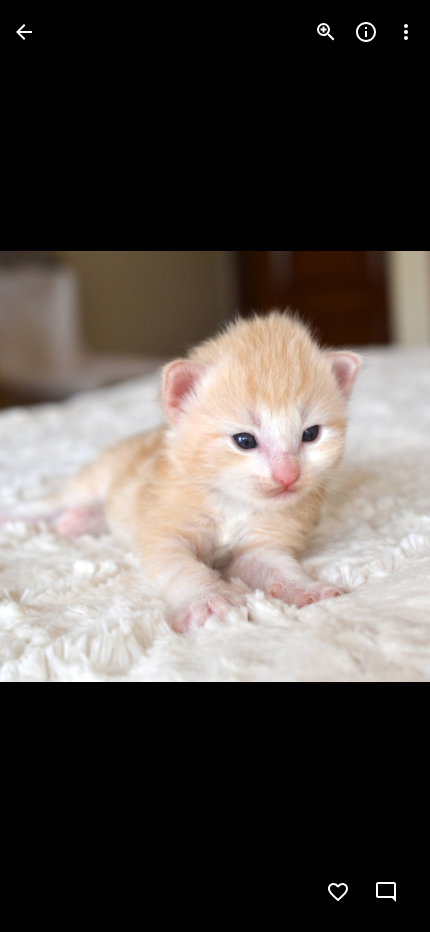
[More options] (406, 32)
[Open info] (366, 32)
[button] (56, 466)
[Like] (338, 892)
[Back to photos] (24, 32)
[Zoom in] (326, 32)
